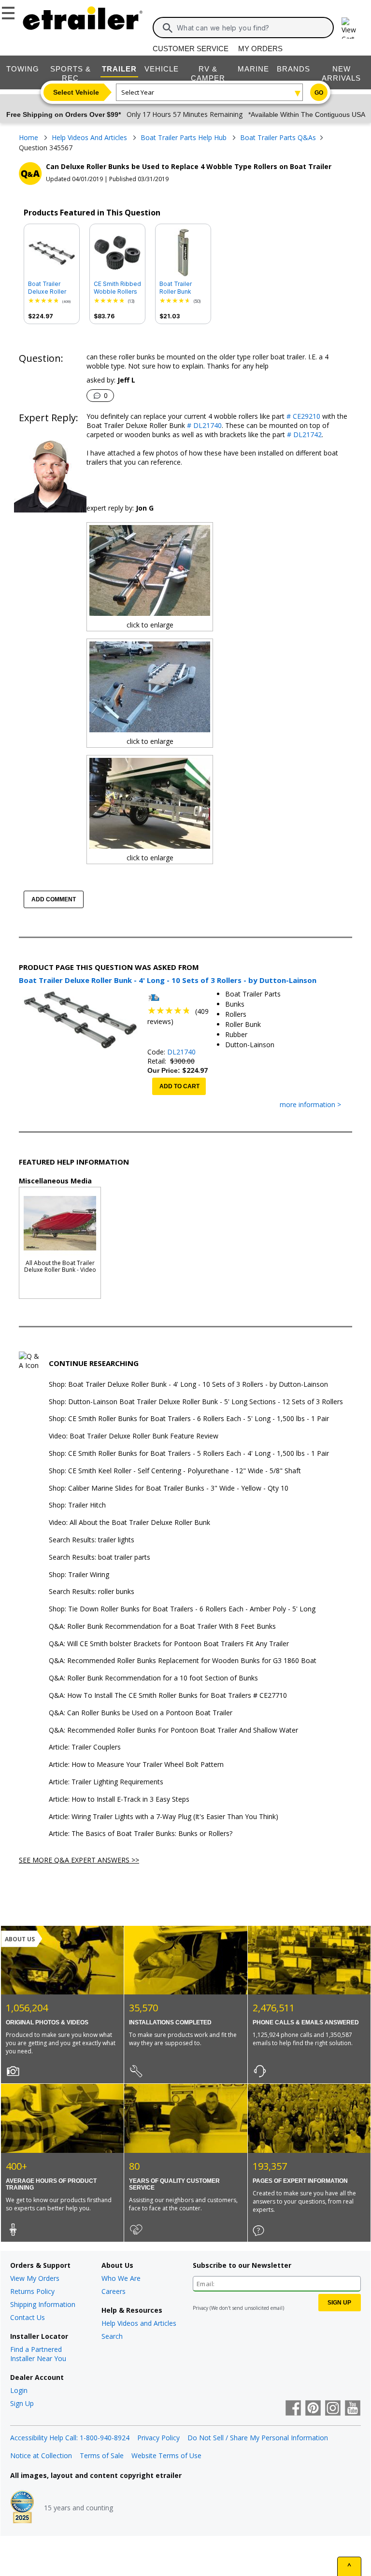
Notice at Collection (41, 2455)
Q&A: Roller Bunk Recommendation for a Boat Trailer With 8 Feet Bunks (162, 1627)
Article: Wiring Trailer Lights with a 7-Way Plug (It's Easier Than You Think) (164, 1817)
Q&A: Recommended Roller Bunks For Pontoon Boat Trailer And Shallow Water (173, 1730)
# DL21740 (203, 425)
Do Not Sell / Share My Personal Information (258, 2438)
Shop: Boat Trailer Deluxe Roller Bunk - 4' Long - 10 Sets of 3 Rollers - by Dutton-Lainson (188, 1385)
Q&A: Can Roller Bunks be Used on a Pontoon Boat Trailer (141, 1713)
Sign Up (22, 2403)
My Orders (260, 49)
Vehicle (162, 69)
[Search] (168, 28)
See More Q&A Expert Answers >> (79, 1860)
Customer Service (191, 49)
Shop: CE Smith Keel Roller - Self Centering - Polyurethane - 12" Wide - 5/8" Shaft (175, 1471)
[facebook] (293, 2409)
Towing (23, 69)
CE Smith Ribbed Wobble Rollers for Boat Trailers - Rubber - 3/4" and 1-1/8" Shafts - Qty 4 (117, 288)
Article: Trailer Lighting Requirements (106, 1782)
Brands (293, 69)
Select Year (138, 92)
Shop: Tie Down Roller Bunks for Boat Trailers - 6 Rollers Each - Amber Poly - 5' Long (182, 1609)
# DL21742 (303, 434)
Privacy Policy (158, 2438)
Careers (114, 2291)
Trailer (119, 69)
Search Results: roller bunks (92, 1592)
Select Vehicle (76, 92)
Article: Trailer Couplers (85, 1747)
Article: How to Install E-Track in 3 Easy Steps (119, 1800)
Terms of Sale (102, 2455)
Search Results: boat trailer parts (100, 1558)
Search (112, 2336)
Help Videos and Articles (139, 2323)
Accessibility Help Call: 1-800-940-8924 (70, 2438)
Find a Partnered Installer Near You (38, 2354)
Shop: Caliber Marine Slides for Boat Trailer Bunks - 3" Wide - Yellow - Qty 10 (169, 1488)
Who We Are (121, 2278)
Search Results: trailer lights (92, 1540)
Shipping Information (43, 2304)
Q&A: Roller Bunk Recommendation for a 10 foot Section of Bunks (153, 1678)
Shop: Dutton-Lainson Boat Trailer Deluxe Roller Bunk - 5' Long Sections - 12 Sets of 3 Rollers (196, 1402)
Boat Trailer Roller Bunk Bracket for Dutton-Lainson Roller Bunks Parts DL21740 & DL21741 (182, 288)
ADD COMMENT (54, 899)
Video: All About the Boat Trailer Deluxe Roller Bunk (129, 1523)
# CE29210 (302, 416)
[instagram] (333, 2409)
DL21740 (181, 1052)
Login (19, 2390)
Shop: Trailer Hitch (77, 1505)
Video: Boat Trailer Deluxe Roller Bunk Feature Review (134, 1436)
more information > (310, 1105)
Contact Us (28, 2317)
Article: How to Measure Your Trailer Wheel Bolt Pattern (136, 1765)
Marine (253, 69)
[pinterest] (313, 2409)
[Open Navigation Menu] (10, 11)
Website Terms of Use (166, 2455)
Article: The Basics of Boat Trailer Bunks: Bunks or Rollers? (141, 1834)
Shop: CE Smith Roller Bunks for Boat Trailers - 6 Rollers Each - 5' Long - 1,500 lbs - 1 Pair (189, 1419)
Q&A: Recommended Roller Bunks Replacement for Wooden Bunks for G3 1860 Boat (183, 1661)
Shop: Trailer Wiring (79, 1575)
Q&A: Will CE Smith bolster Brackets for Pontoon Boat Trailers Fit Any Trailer (169, 1644)
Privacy (200, 2308)
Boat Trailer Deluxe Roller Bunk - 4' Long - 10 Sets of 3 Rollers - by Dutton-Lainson (51, 288)
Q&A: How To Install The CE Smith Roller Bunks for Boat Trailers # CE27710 (168, 1696)
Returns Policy (32, 2291)
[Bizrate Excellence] (22, 2508)
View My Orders (35, 2278)
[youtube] (353, 2409)
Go (319, 93)
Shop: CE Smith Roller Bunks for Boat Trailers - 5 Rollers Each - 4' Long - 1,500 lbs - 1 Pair (189, 1454)
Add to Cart (179, 1086)
